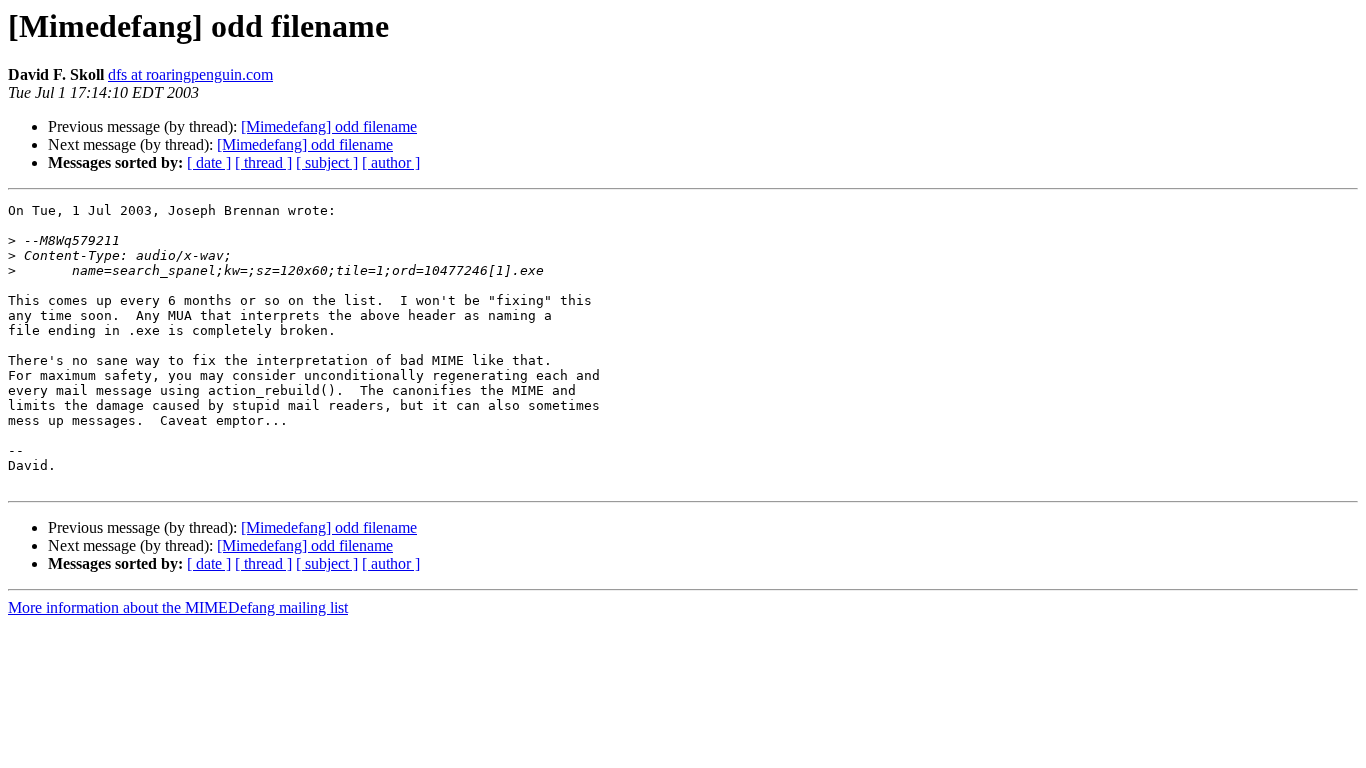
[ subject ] (327, 162)
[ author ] (391, 162)
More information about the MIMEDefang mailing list (178, 607)
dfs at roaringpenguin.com (190, 74)
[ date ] (209, 162)
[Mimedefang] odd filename (329, 126)
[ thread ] (263, 162)
